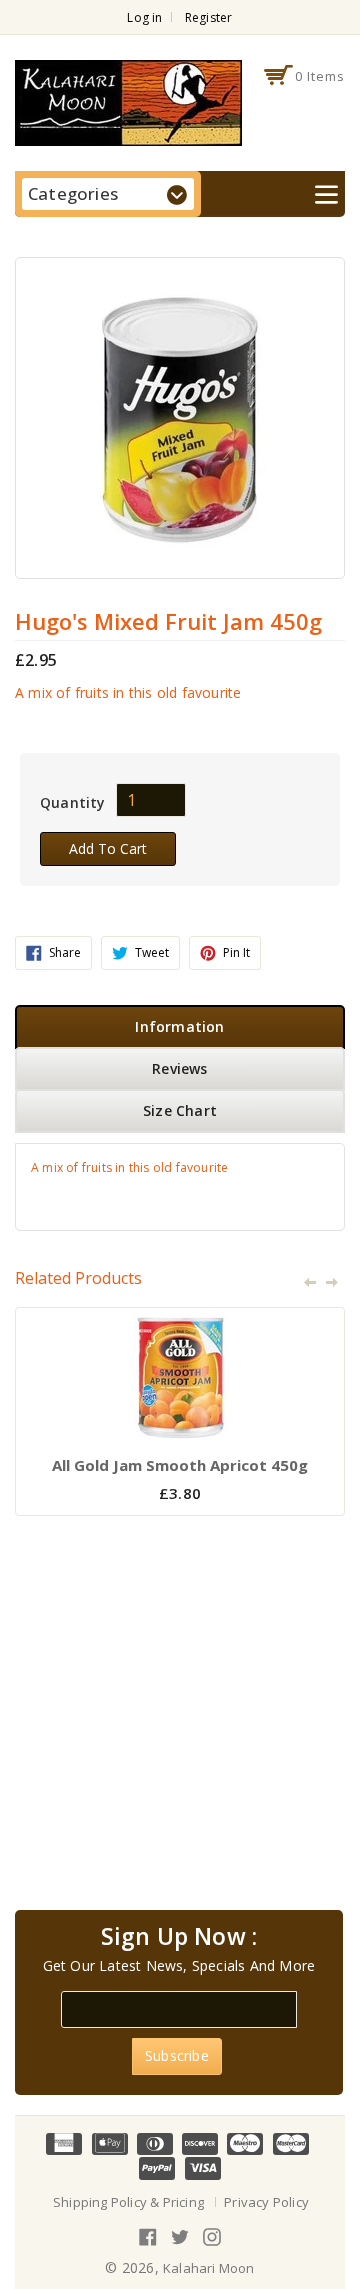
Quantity (73, 802)
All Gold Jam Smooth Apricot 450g (180, 1465)
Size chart (180, 1110)
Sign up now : (179, 1937)
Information (179, 1026)
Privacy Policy (266, 2202)
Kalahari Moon (209, 2268)
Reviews (179, 1068)
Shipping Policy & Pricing (128, 2202)
